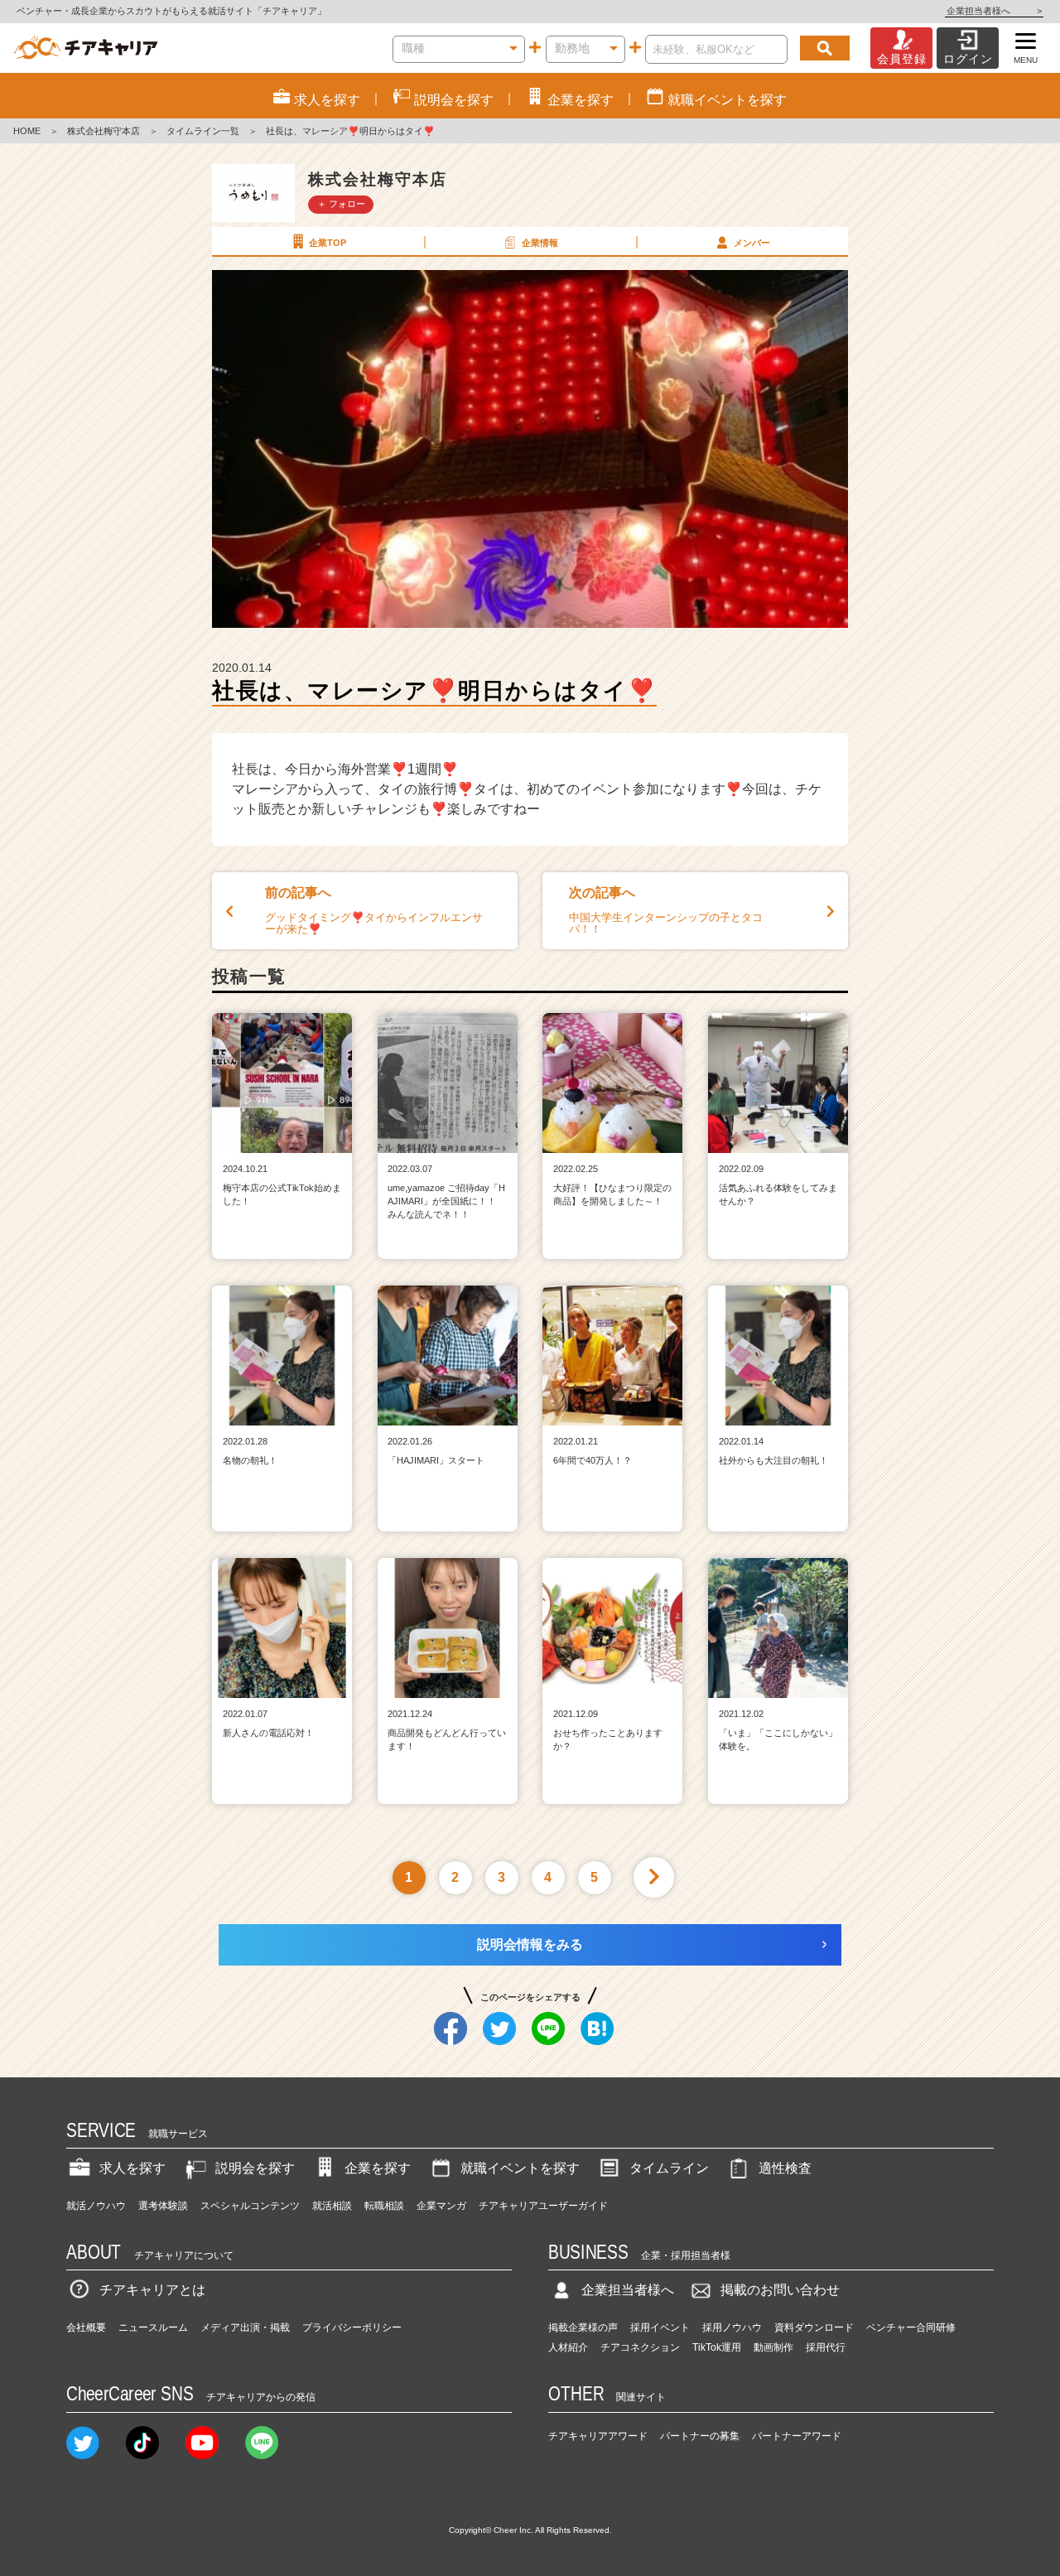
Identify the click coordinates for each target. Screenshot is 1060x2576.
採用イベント (660, 2328)
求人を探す (132, 2168)
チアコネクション (640, 2347)
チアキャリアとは (152, 2290)
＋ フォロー (341, 204)
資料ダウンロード (814, 2328)
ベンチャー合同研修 (911, 2328)
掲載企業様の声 (583, 2328)
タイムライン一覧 (203, 131)
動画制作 (773, 2347)
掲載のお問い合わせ (780, 2290)
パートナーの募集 (700, 2436)
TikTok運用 (717, 2347)
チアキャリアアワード (598, 2436)
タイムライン (669, 2168)
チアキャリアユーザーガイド (543, 2206)
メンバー (752, 243)
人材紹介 (568, 2347)
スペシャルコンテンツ (250, 2206)
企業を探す (378, 2168)
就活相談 (332, 2206)
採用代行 (826, 2347)
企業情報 (540, 243)
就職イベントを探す (520, 2168)
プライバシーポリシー (352, 2328)
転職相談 (384, 2206)
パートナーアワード (797, 2436)
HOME (27, 131)
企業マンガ (441, 2206)
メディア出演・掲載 (245, 2328)
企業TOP (328, 243)
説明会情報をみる (530, 1944)
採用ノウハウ (732, 2328)
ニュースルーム (153, 2328)
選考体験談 (163, 2206)
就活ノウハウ (96, 2206)
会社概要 (86, 2328)
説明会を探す (255, 2168)
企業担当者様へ (994, 11)
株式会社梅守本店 (104, 131)
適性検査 (785, 2168)
